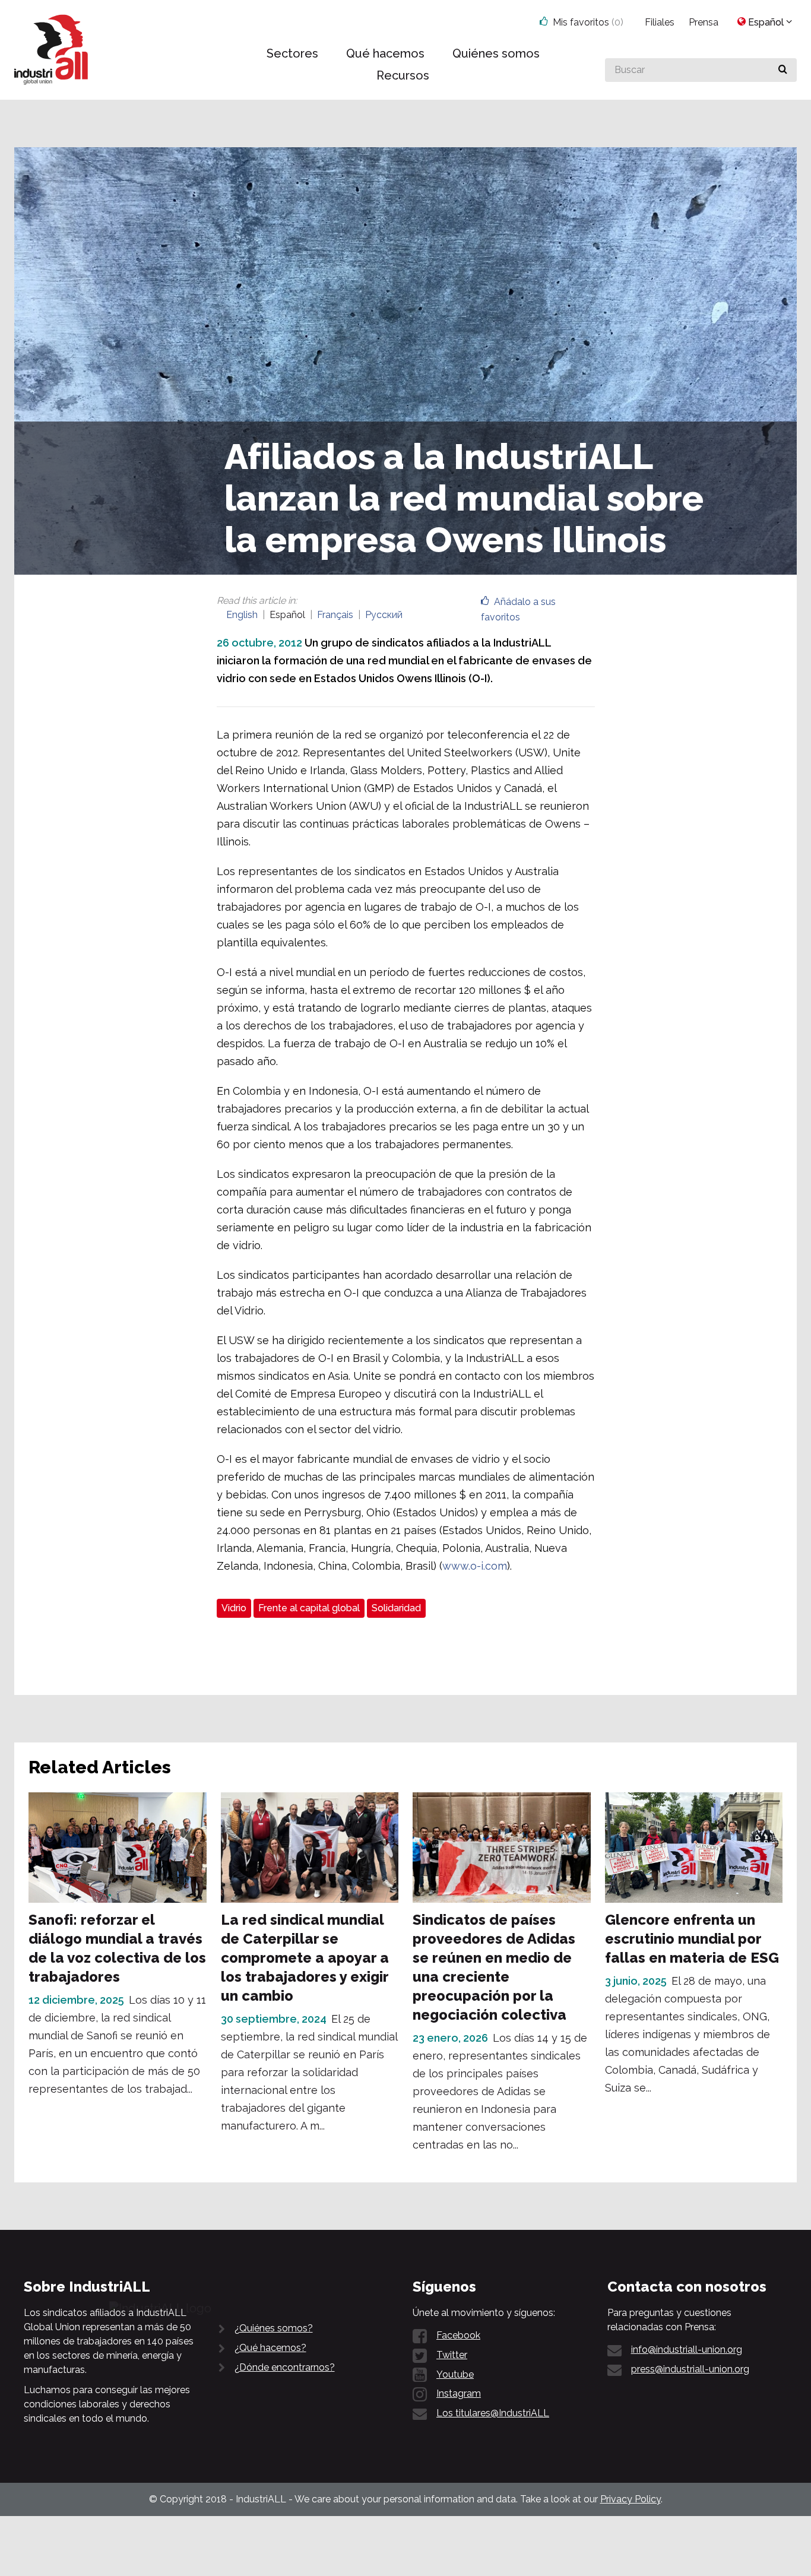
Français (335, 615)
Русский (384, 615)
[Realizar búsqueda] (783, 70)
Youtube (455, 2374)
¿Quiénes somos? (274, 2328)
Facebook (458, 2335)
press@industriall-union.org (690, 2369)
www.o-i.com (475, 1566)
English (242, 615)
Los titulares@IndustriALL (493, 2413)
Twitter (452, 2355)
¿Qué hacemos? (270, 2348)
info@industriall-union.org (687, 2350)
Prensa (704, 22)
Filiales (660, 22)
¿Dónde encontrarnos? (285, 2367)
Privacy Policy (631, 2499)
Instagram (459, 2393)
